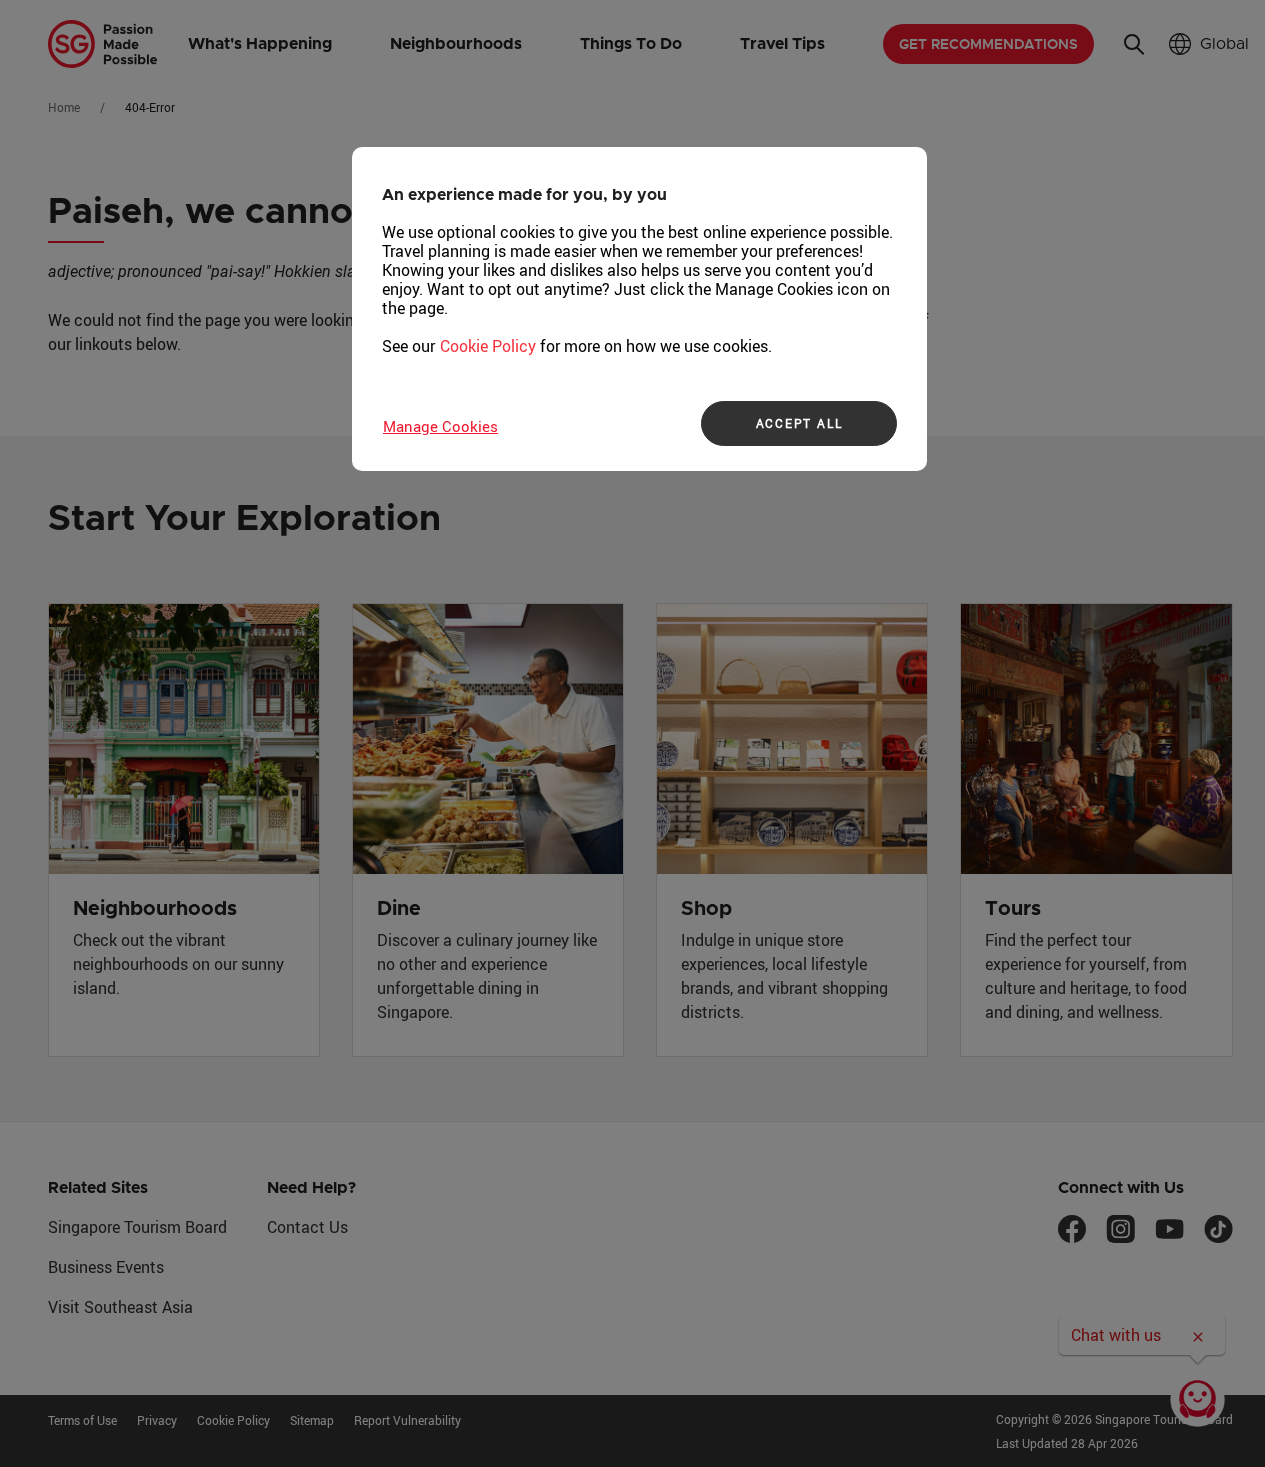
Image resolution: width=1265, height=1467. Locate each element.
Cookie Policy (488, 346)
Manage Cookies (440, 426)
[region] (639, 309)
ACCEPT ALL (799, 423)
